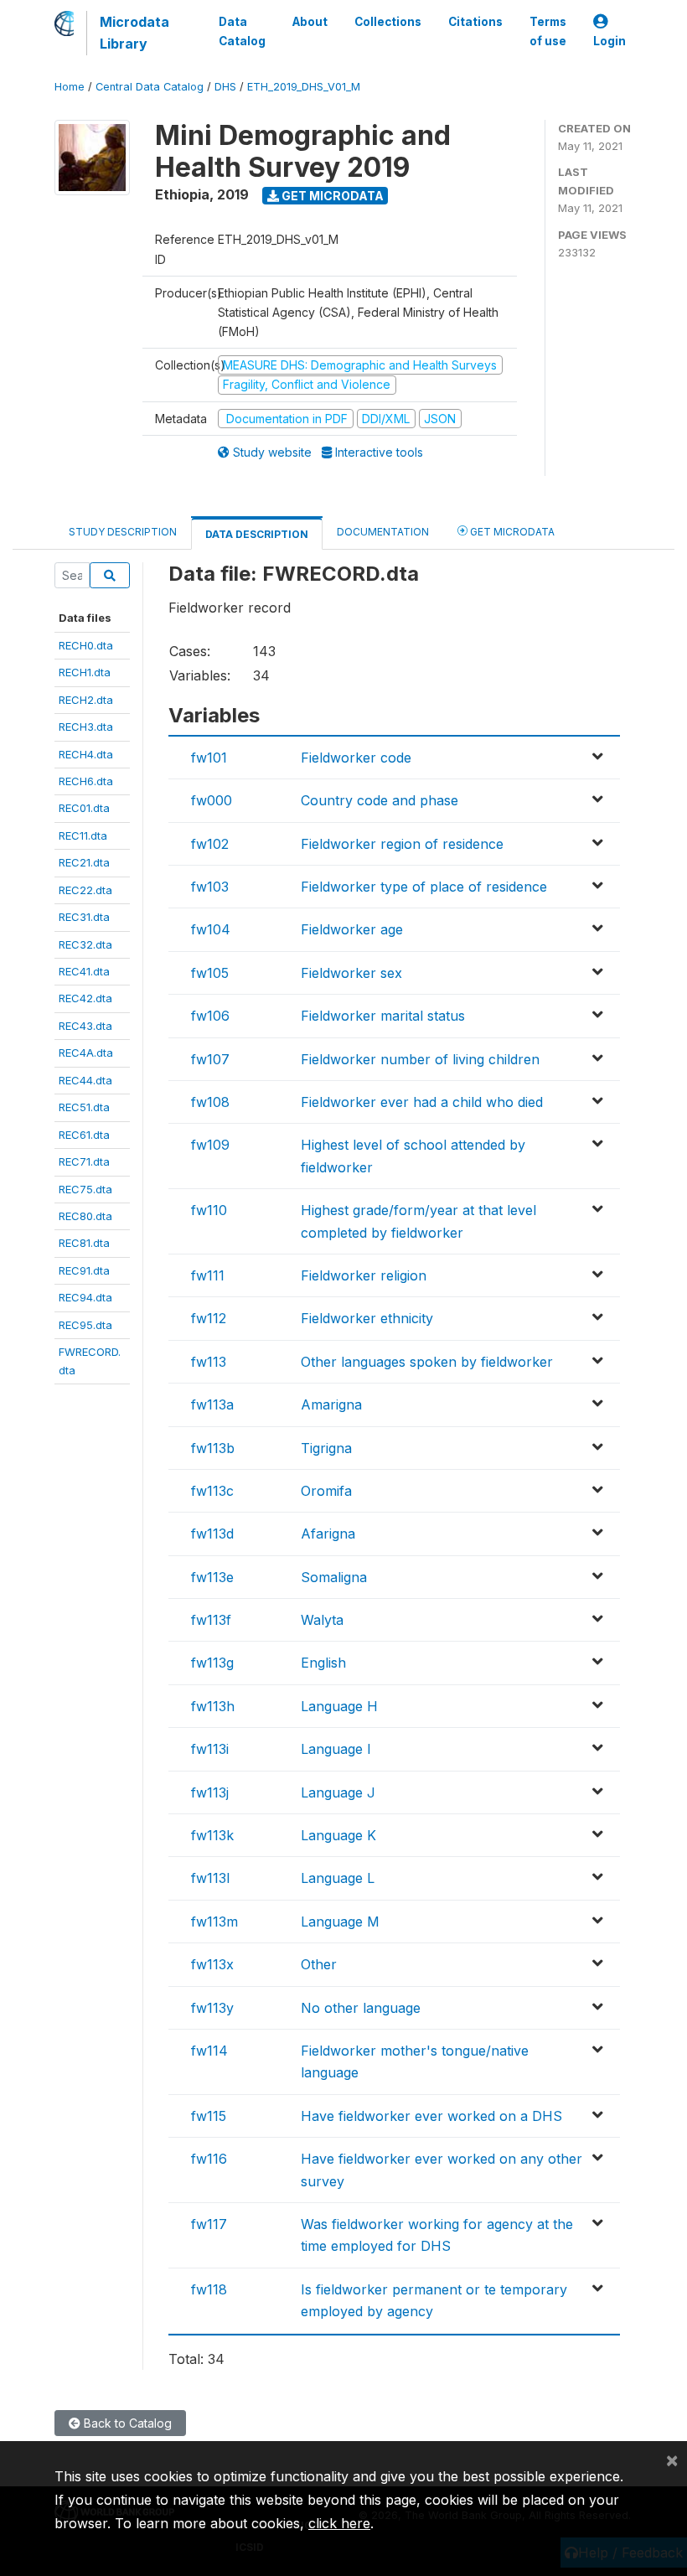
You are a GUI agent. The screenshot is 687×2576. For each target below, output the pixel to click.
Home (70, 87)
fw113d (212, 1534)
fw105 (210, 973)
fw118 (209, 2289)
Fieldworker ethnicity (367, 1318)
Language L (338, 1878)
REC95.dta (85, 1325)
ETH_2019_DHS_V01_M (304, 87)
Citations (475, 22)
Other (319, 1964)
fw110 (209, 1210)
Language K (338, 1835)
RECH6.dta (86, 781)
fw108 (210, 1102)
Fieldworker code (356, 758)
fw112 (209, 1318)
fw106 (210, 1016)
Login (610, 41)
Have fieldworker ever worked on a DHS (431, 2116)
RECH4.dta (86, 754)
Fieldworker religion (364, 1275)
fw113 (209, 1362)
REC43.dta (85, 1026)
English (323, 1663)
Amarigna (331, 1404)
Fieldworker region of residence (402, 844)
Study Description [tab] (123, 532)
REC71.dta (84, 1161)
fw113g (212, 1663)
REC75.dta (85, 1189)
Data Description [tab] (257, 534)
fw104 (211, 929)
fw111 (208, 1275)
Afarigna (328, 1534)
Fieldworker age (352, 929)
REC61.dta (84, 1135)
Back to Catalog (126, 2423)
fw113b (213, 1448)
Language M (340, 1922)
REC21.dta (84, 862)
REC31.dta (84, 917)
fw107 (210, 1059)
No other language (361, 2008)
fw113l (210, 1878)
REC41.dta (84, 971)
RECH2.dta (86, 700)
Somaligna (334, 1577)
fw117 (209, 2224)
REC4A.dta (86, 1053)
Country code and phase (380, 800)
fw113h (213, 1706)
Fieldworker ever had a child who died (422, 1102)
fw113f (211, 1620)
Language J (338, 1792)
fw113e (212, 1577)
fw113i (210, 1749)
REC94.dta (85, 1297)
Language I (336, 1749)
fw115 (209, 2116)
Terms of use (548, 31)
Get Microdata (331, 196)
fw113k (212, 1835)
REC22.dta (85, 890)
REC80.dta (85, 1216)
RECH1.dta (85, 672)
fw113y (212, 2008)
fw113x (212, 1964)
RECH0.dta (86, 645)
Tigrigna (326, 1448)
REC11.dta (83, 835)
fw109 (210, 1145)
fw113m (214, 1922)
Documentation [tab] (383, 532)
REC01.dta (84, 808)
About (310, 22)
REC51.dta (84, 1107)
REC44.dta (85, 1080)
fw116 (209, 2159)
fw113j (210, 1792)
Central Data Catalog (150, 87)
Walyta (322, 1620)
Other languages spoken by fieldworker (427, 1362)
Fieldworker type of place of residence (424, 887)
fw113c (212, 1491)
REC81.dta (84, 1243)
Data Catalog (242, 31)
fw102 (210, 844)
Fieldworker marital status (383, 1016)
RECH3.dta (86, 727)
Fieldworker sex (351, 973)
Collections (388, 22)
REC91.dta (84, 1270)
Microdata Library (134, 33)
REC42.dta (85, 998)
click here (339, 2523)
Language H (339, 1706)
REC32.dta (85, 944)
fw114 (209, 2051)
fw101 (209, 758)
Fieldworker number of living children (420, 1059)
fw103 (210, 887)
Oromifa (326, 1491)
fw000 (212, 800)
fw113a (212, 1404)
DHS (225, 87)
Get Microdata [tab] (511, 532)
